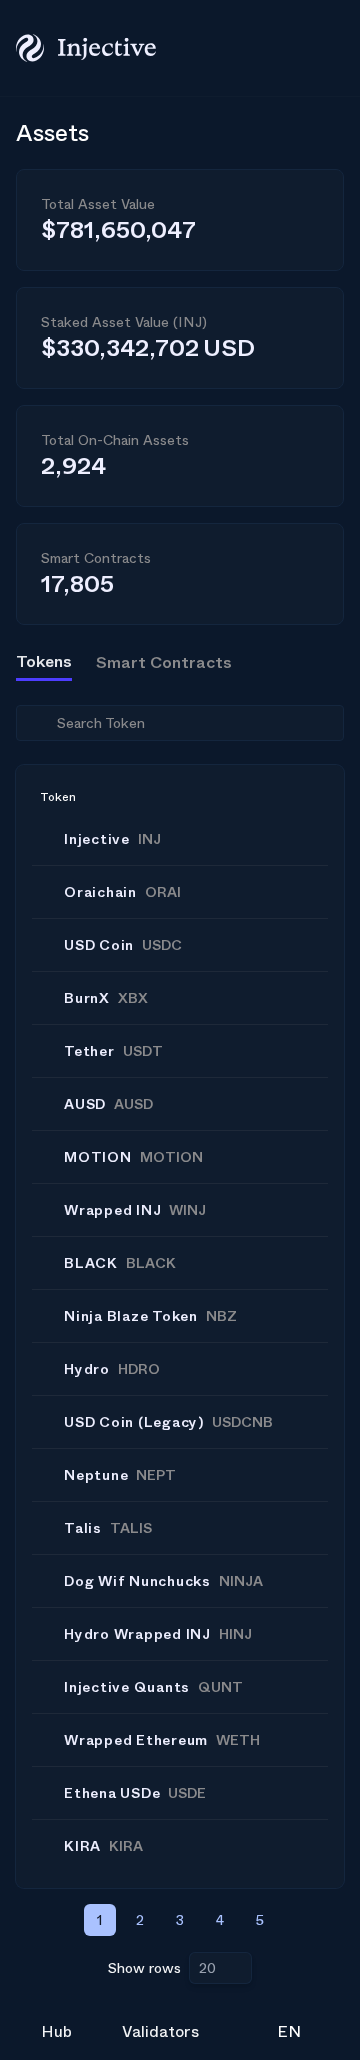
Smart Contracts (164, 662)
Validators (160, 2031)
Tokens (44, 661)
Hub (56, 2031)
